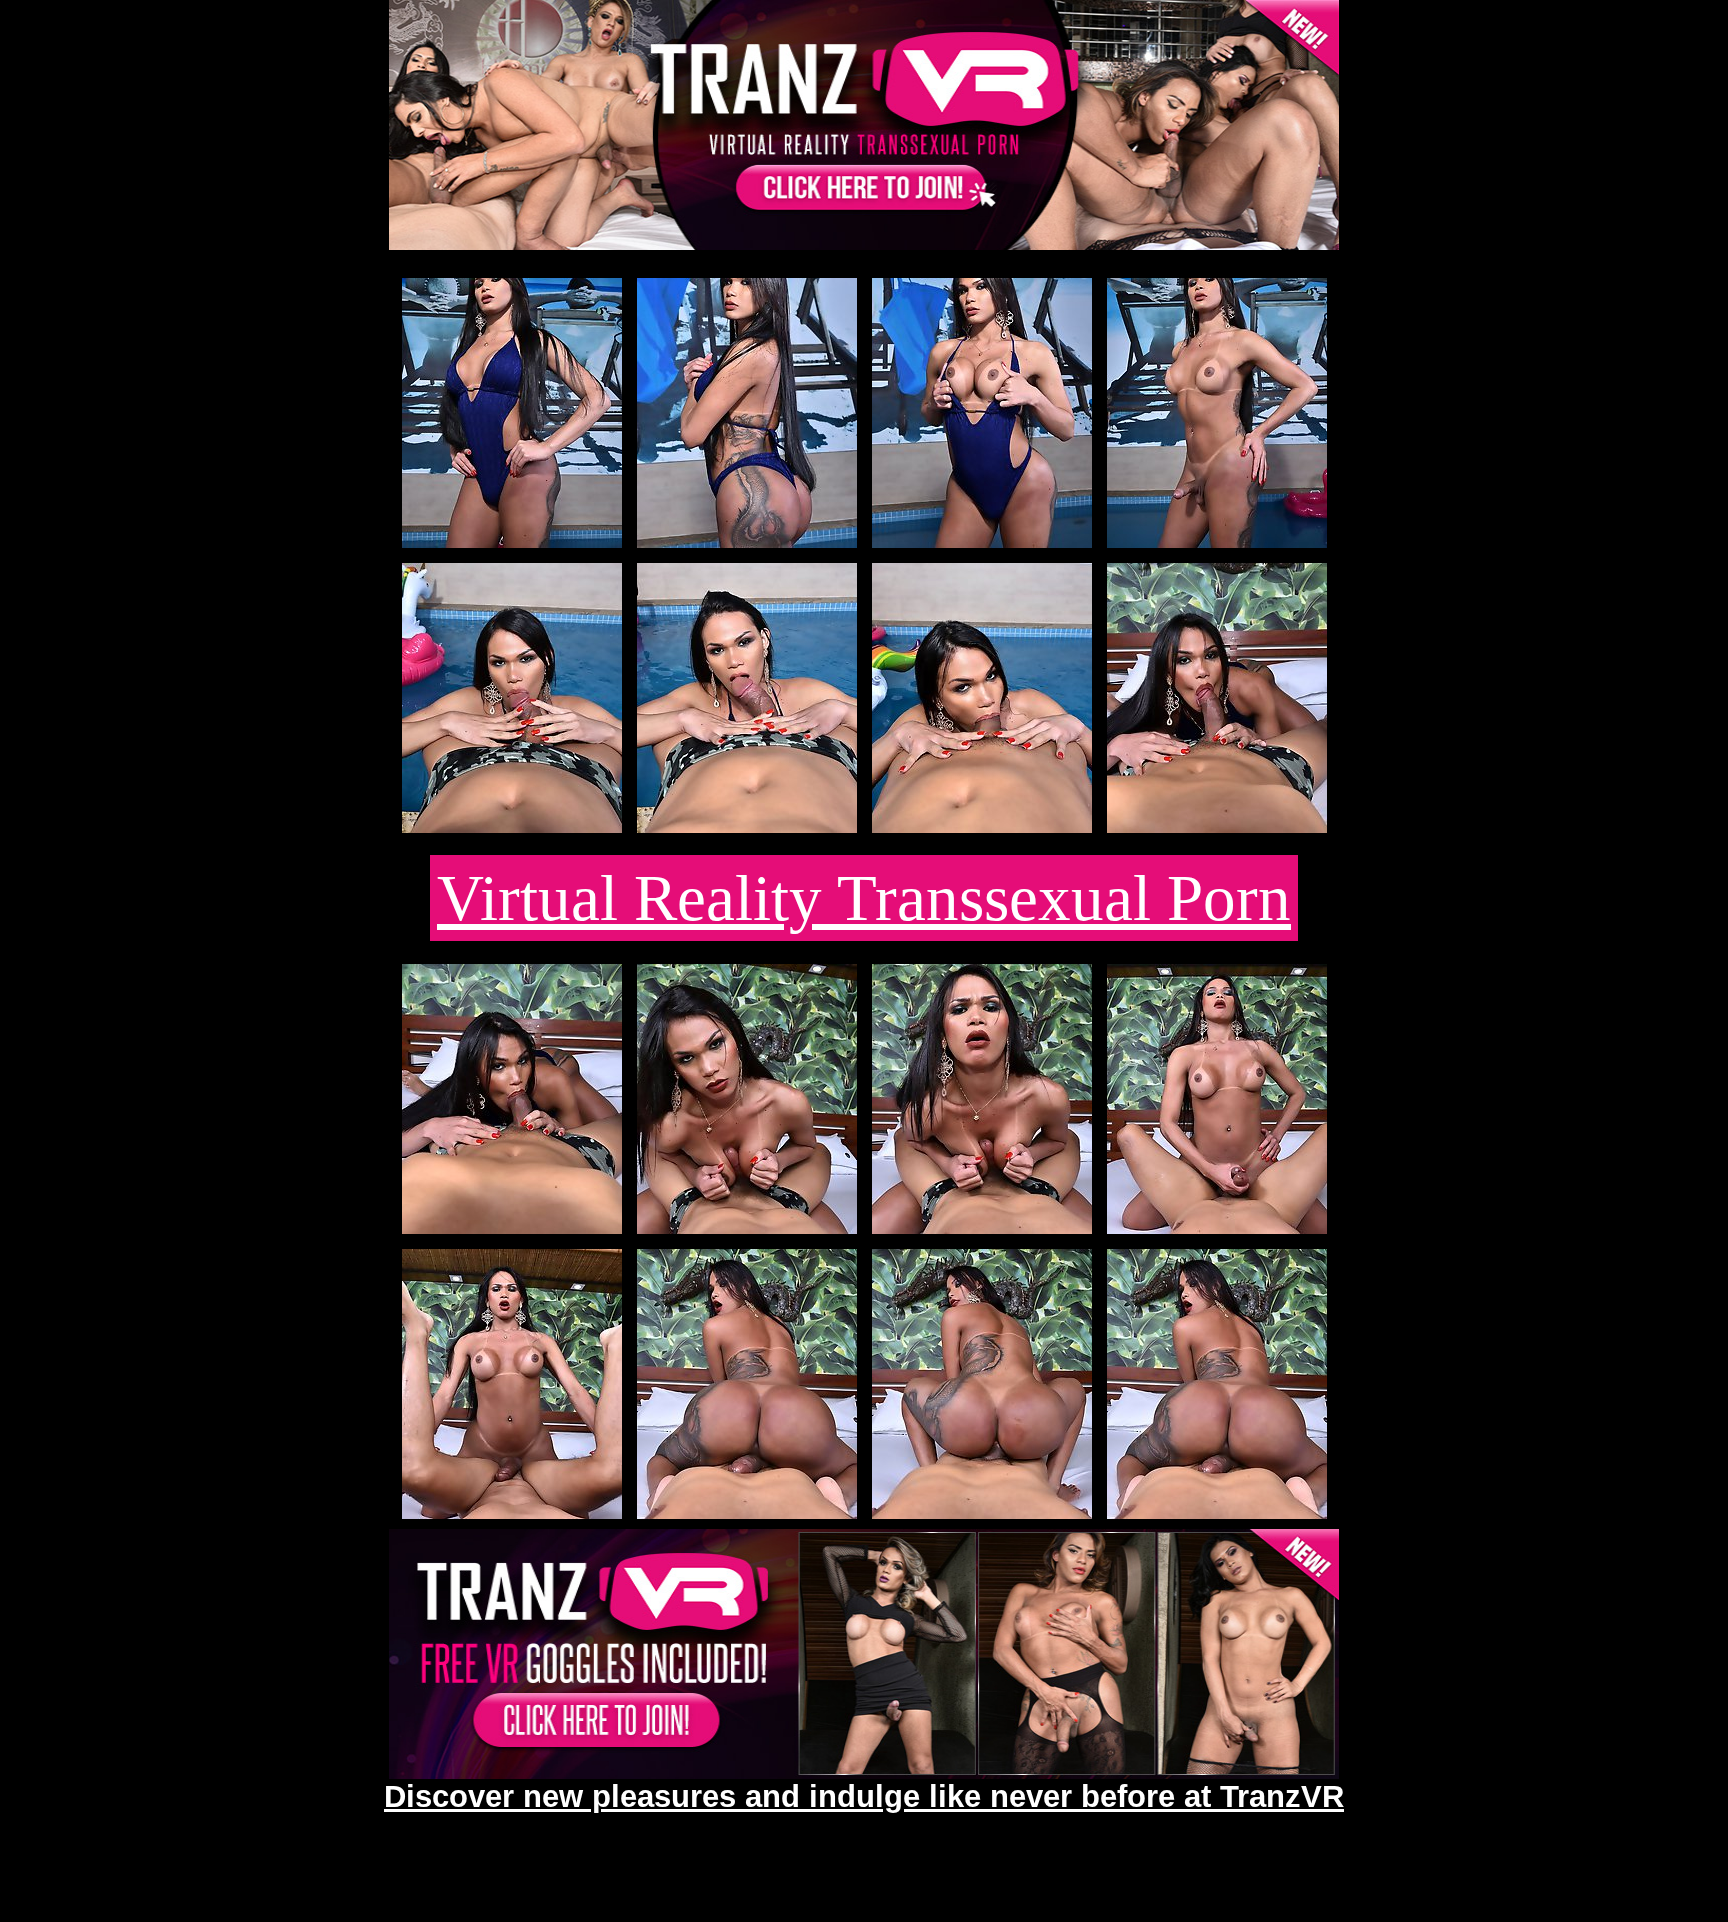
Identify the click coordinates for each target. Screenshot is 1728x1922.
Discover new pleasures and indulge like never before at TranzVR (864, 1796)
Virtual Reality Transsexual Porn (864, 898)
